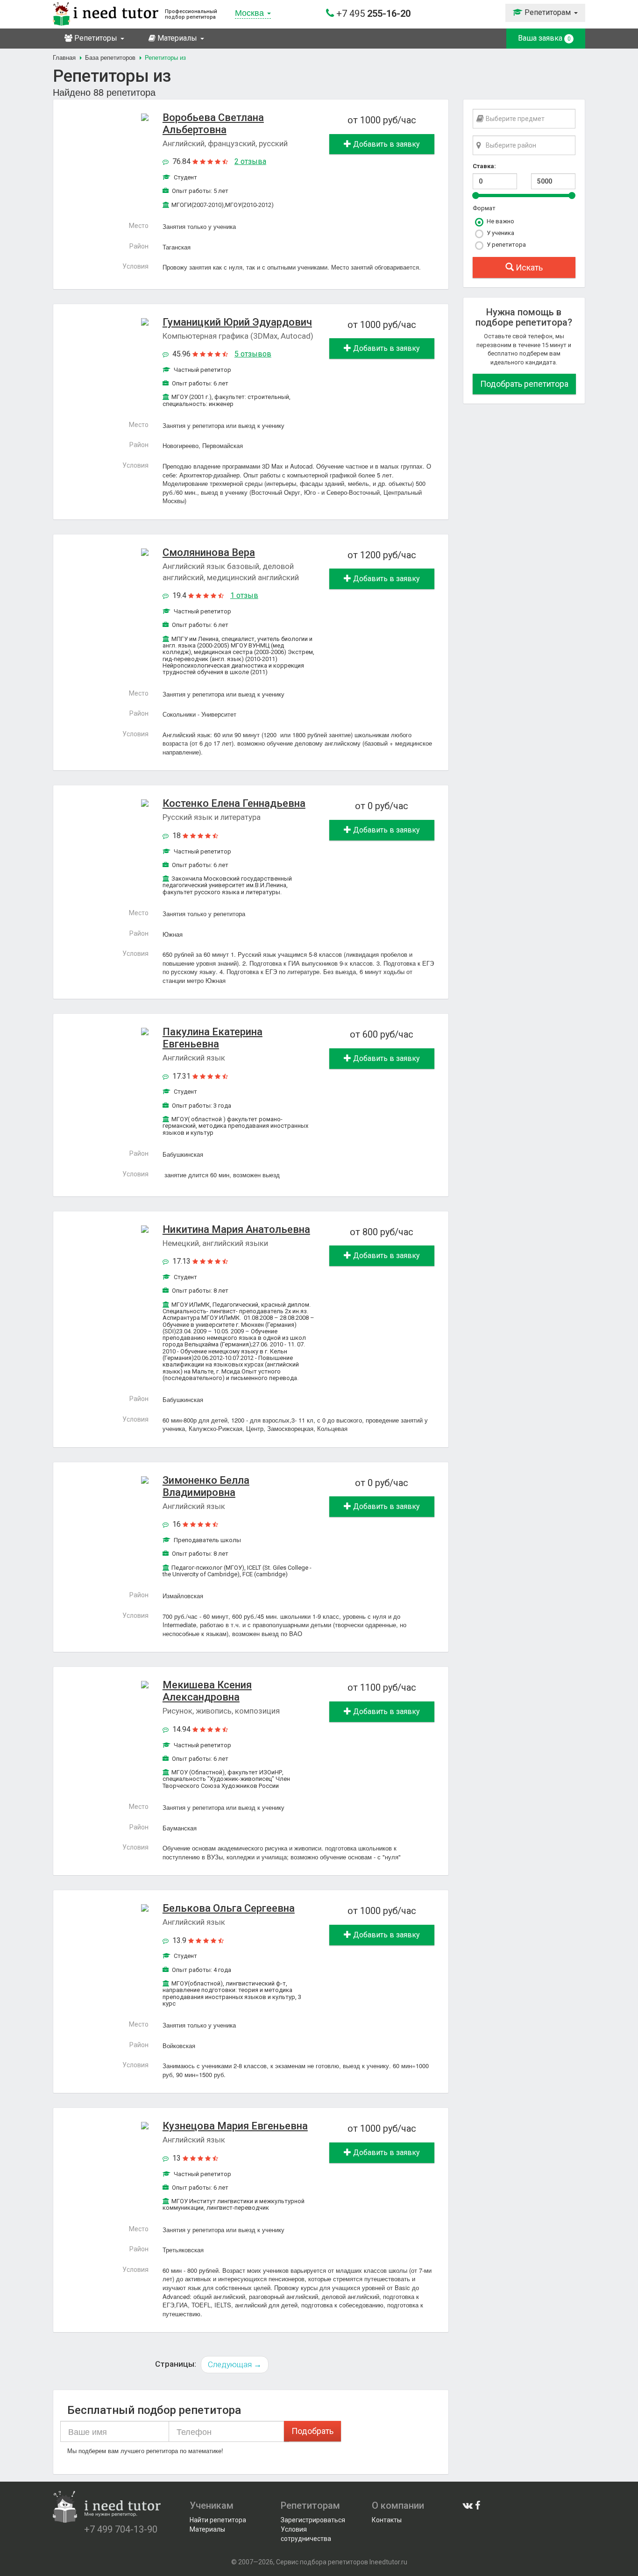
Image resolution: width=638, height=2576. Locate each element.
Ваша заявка (544, 38)
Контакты (387, 2520)
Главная (64, 57)
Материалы (176, 38)
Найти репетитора (218, 2520)
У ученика (500, 233)
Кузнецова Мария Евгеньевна (235, 2126)
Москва (249, 12)
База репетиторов (110, 57)
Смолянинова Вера (209, 552)
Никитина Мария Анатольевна (236, 1229)
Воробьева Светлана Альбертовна (213, 124)
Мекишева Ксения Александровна (207, 1691)
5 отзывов (253, 354)
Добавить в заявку (386, 144)
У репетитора (506, 245)
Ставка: (484, 166)
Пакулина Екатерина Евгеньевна (213, 1038)
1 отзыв (244, 595)
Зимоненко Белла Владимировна (206, 1486)
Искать (528, 267)
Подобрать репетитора (524, 384)
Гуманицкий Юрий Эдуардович (237, 322)
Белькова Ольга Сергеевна (229, 1908)
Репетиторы (95, 38)
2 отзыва (250, 161)
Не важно (500, 221)
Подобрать (312, 2431)
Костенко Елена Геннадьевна (234, 803)
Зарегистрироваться (313, 2520)
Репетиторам (547, 12)
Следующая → (235, 2364)
